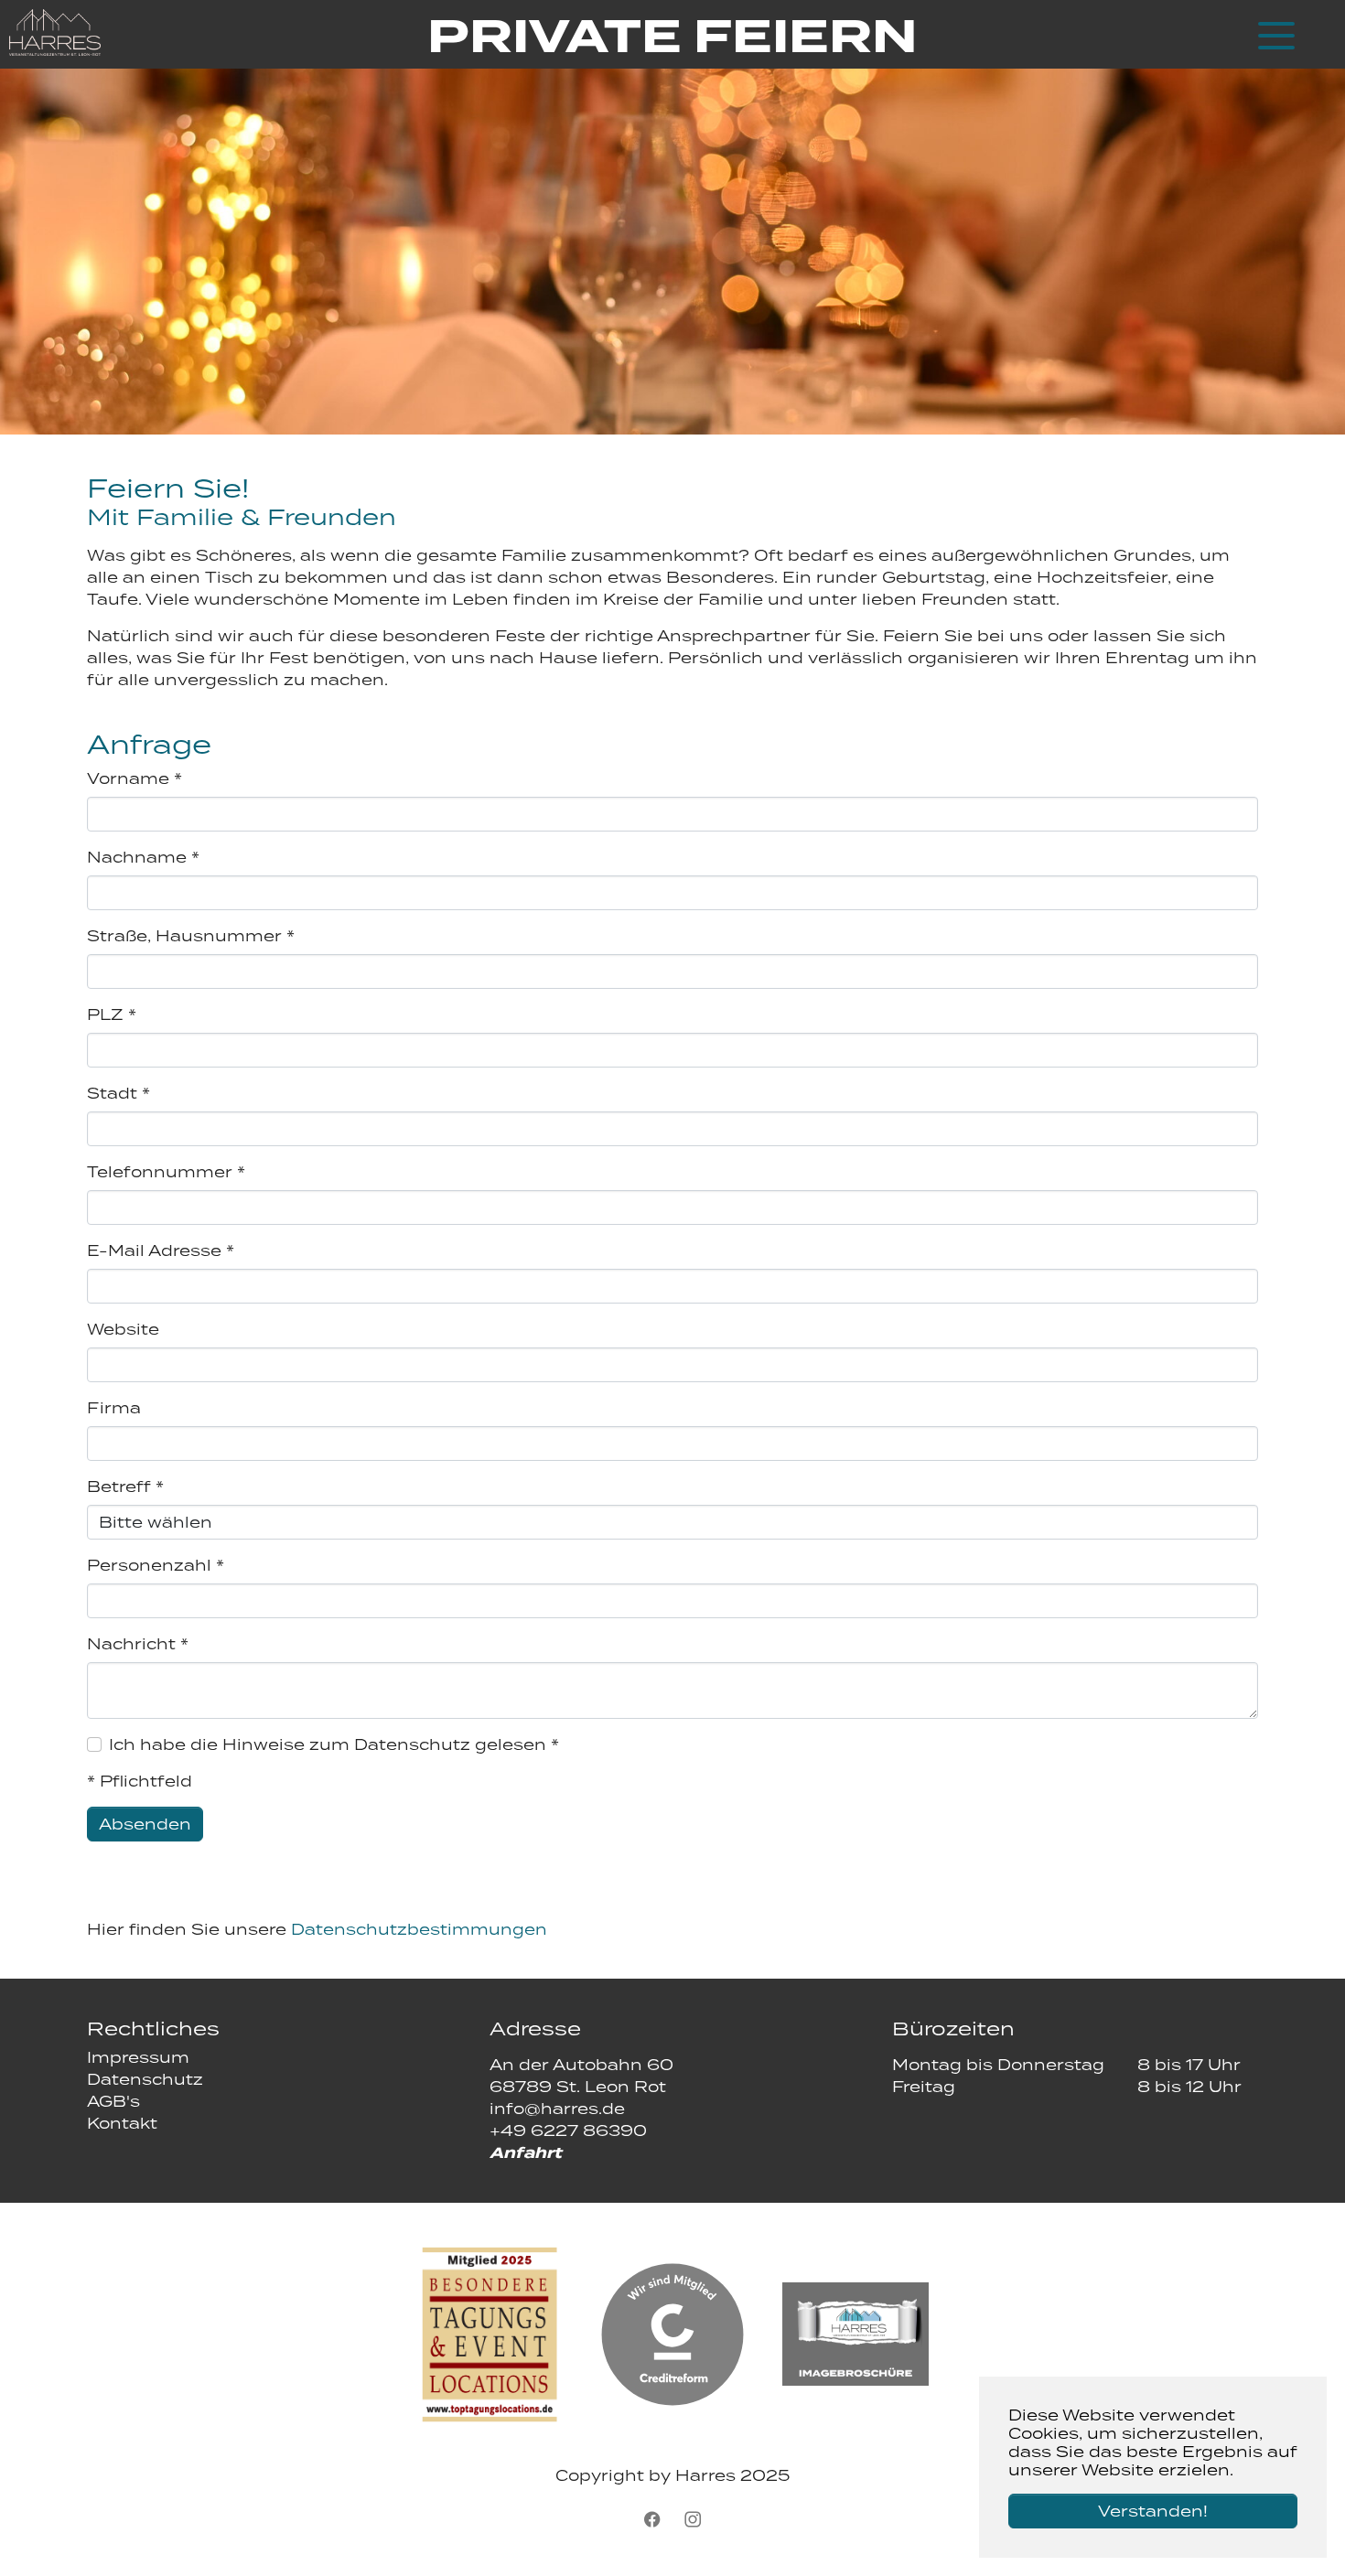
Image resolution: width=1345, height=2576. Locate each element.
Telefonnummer (166, 1172)
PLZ (112, 1014)
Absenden (145, 1824)
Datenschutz (145, 2079)
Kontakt (122, 2123)
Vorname (134, 778)
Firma (114, 1408)
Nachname (143, 857)
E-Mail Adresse (161, 1250)
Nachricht (138, 1644)
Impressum (138, 2057)
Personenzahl (156, 1565)
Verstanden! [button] (1153, 2511)
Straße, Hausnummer (191, 936)
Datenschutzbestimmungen (419, 1929)
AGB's (113, 2101)
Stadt (118, 1093)
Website (123, 1329)
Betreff (125, 1487)
